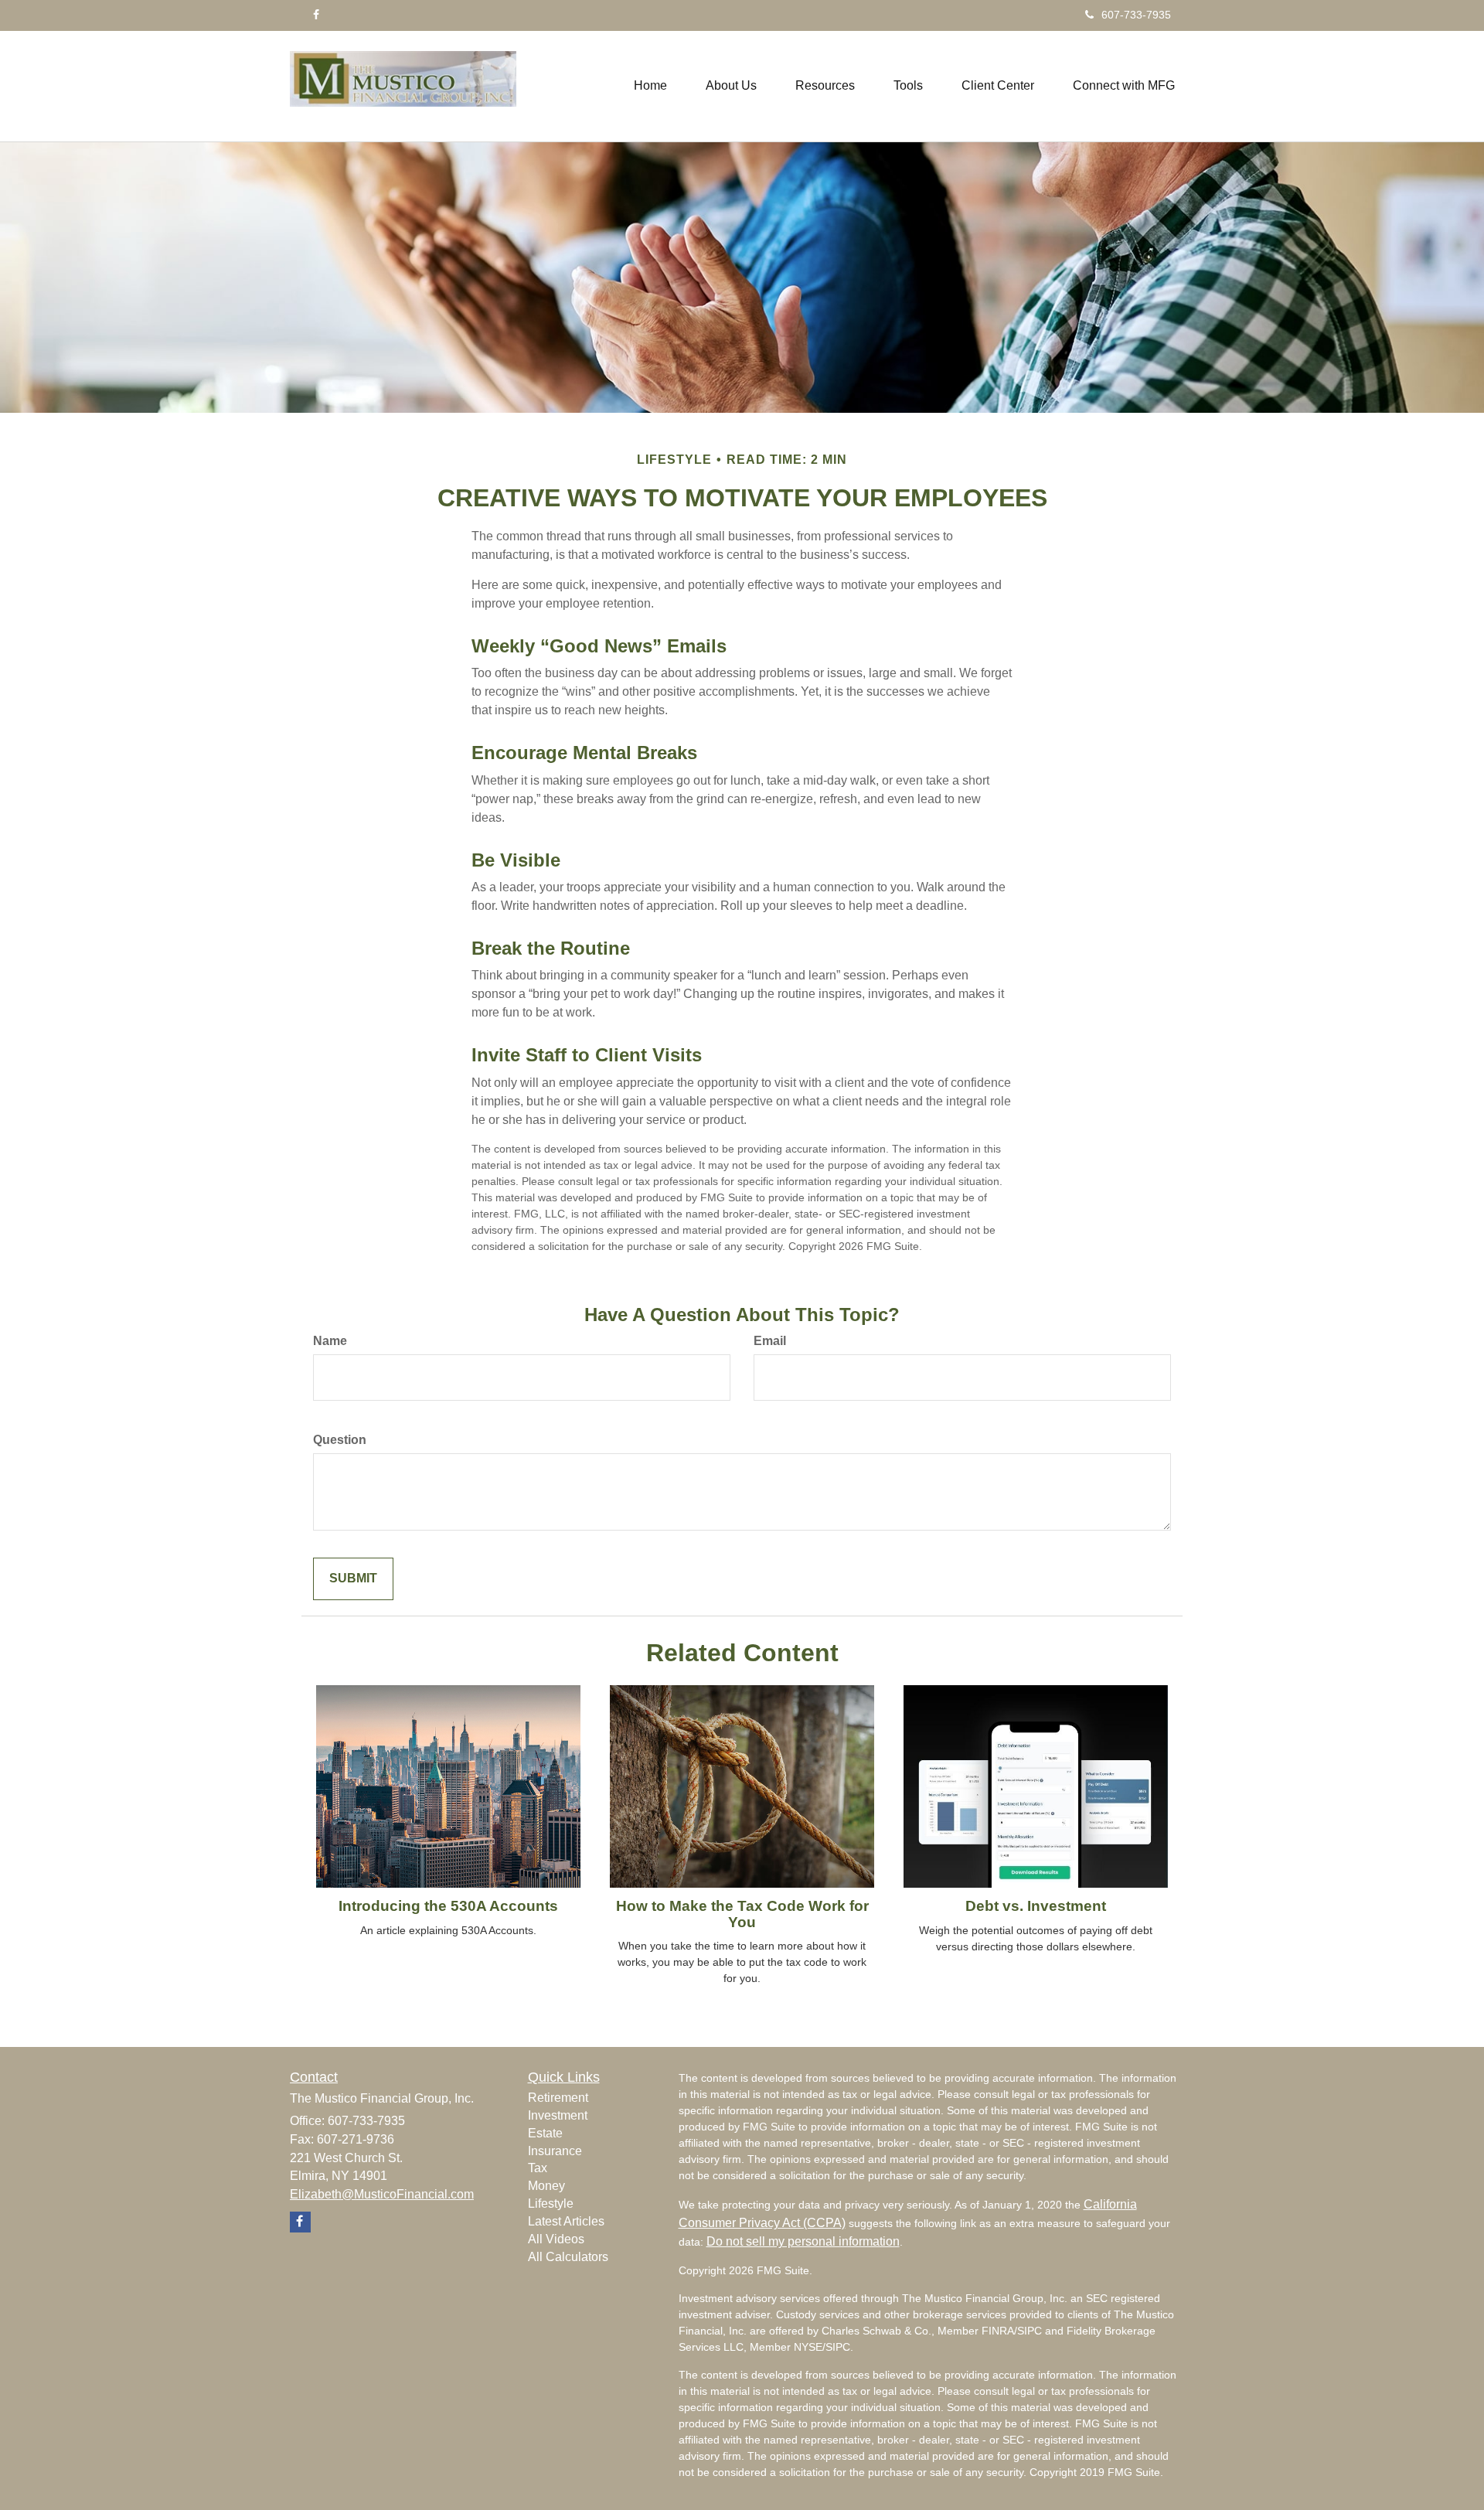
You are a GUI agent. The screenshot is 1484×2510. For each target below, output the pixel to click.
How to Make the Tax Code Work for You (742, 1914)
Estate (545, 2133)
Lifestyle (551, 2203)
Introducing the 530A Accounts (448, 1906)
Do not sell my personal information (803, 2241)
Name (330, 1341)
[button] (731, 86)
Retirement (558, 2098)
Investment (558, 2115)
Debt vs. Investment (1036, 1906)
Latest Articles (566, 2221)
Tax (538, 2168)
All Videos (556, 2239)
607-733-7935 (1136, 15)
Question (340, 1440)
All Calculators (568, 2257)
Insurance (555, 2151)
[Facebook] (316, 15)
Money (546, 2186)
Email (770, 1341)
